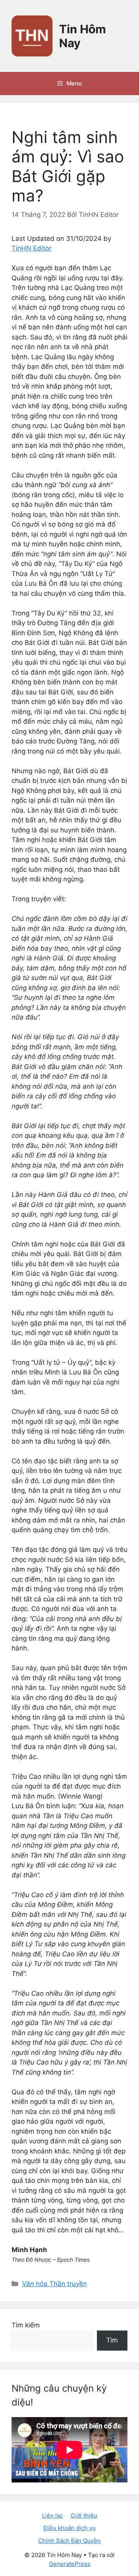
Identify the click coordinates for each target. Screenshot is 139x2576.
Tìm (112, 2340)
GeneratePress (70, 2564)
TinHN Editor (31, 248)
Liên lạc (53, 2515)
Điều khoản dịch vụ (70, 2528)
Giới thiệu (84, 2515)
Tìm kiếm (26, 2325)
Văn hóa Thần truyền (54, 2284)
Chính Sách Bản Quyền (69, 2541)
